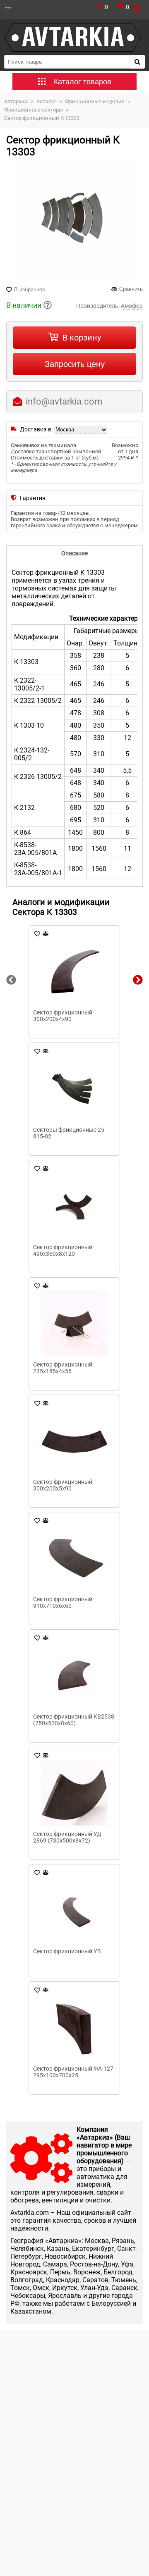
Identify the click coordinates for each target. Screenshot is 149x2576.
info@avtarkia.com (64, 401)
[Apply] (137, 62)
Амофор (132, 306)
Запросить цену (75, 364)
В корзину (82, 338)
